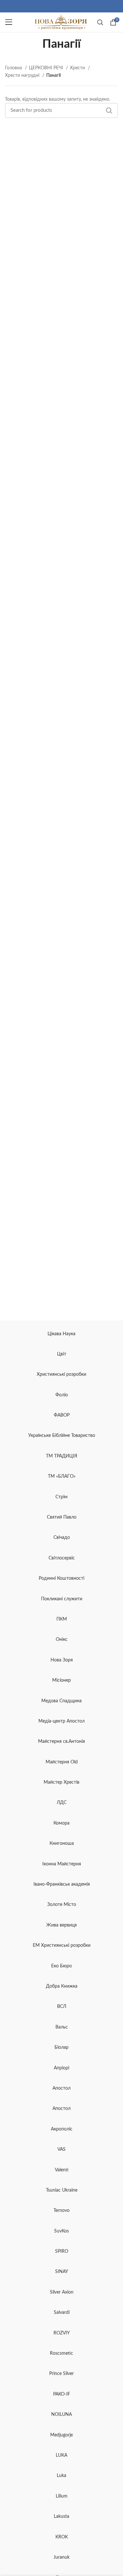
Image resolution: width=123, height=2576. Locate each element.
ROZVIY (62, 2333)
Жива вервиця (61, 1925)
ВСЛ (62, 2007)
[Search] (100, 22)
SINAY (62, 2272)
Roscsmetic (61, 2353)
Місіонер (61, 1680)
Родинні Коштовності (61, 1578)
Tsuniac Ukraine (62, 2190)
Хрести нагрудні (23, 76)
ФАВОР (62, 1415)
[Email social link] (58, 6)
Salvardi (62, 2313)
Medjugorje (61, 2435)
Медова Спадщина (61, 1701)
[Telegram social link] (66, 6)
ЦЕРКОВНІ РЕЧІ (47, 68)
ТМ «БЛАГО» (62, 1476)
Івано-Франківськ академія (62, 1884)
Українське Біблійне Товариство (62, 1436)
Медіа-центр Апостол (61, 1721)
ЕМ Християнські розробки (62, 1945)
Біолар (61, 2047)
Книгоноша (62, 1844)
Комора (61, 1823)
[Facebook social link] (54, 6)
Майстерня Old (62, 1762)
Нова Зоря (62, 1660)
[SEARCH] (109, 110)
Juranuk (61, 2557)
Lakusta (61, 2517)
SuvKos (61, 2231)
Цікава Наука (61, 1334)
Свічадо (62, 1538)
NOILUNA (61, 2415)
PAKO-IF (62, 2394)
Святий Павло (62, 1517)
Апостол (61, 2088)
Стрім (61, 1497)
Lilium (62, 2496)
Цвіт (62, 1354)
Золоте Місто (62, 1905)
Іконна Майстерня (62, 1864)
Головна (14, 68)
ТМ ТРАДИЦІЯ (61, 1456)
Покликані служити (62, 1599)
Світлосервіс (62, 1558)
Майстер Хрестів (61, 1782)
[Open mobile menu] (9, 22)
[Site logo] (61, 22)
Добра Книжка (62, 1986)
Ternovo (61, 2211)
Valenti (62, 2170)
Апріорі (61, 2068)
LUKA (61, 2455)
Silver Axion (62, 2292)
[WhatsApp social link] (62, 6)
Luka (61, 2476)
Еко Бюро (61, 1966)
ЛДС (62, 1803)
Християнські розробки (61, 1374)
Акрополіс (62, 2129)
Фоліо (62, 1395)
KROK (62, 2537)
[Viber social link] (70, 6)
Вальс (62, 2027)
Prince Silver (61, 2374)
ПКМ (62, 1619)
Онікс (62, 1640)
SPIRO (62, 2251)
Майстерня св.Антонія (61, 1742)
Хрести (78, 68)
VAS (61, 2149)
